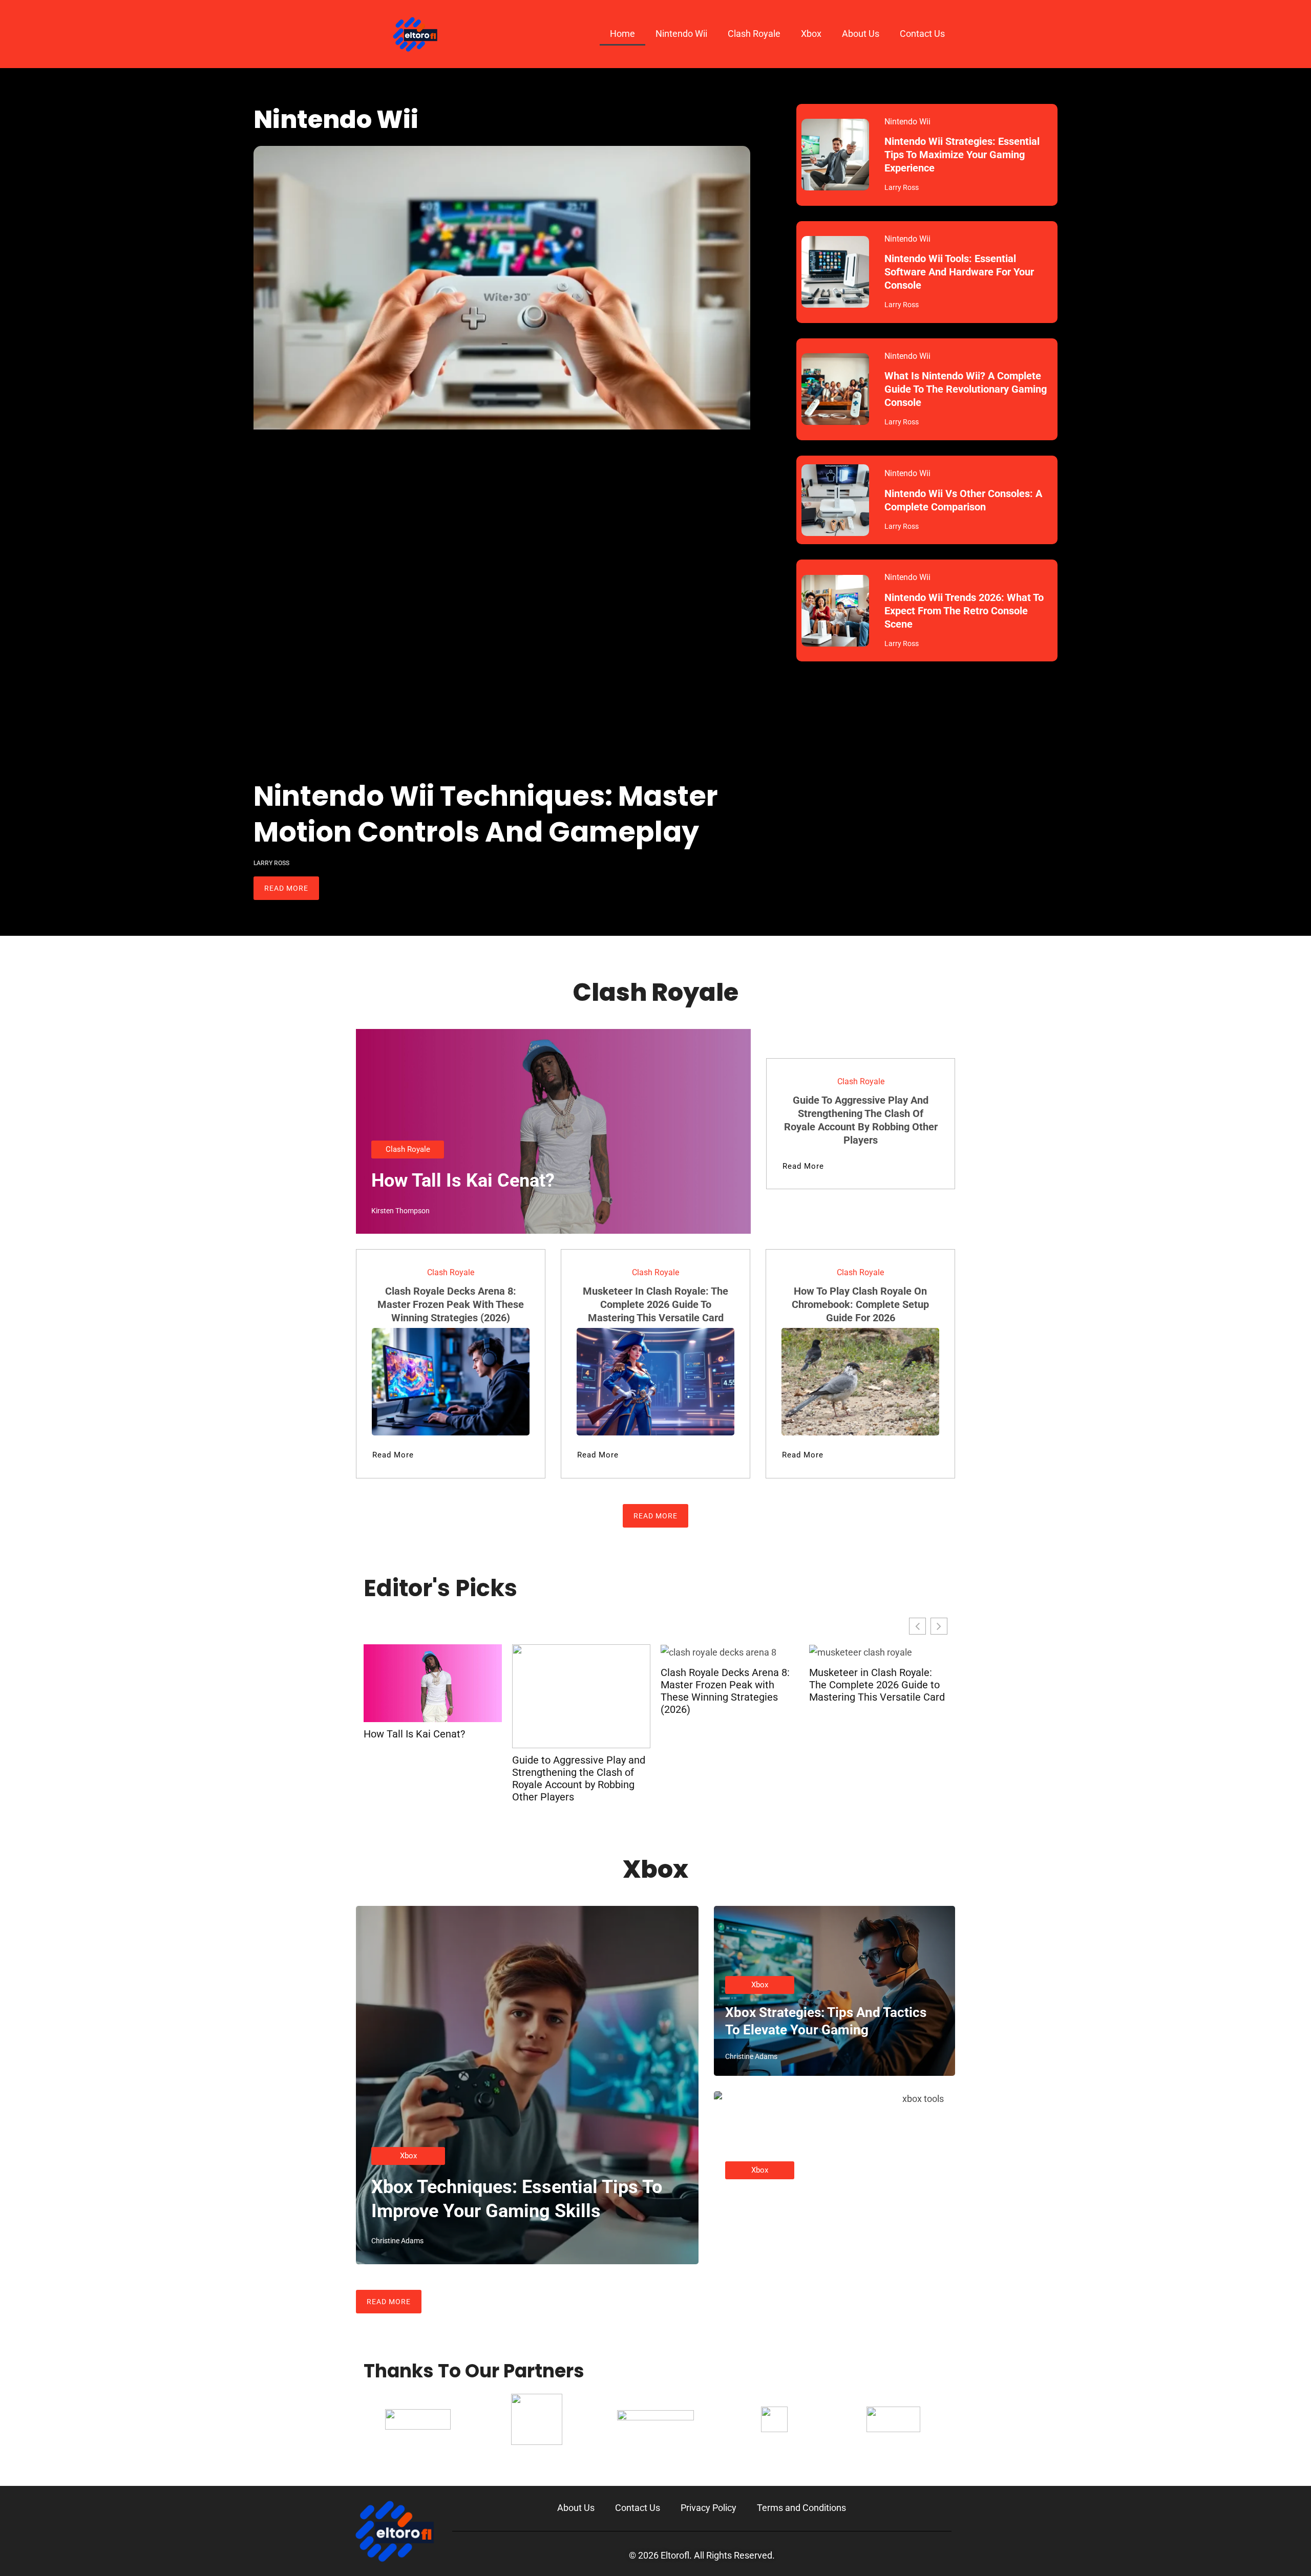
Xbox (811, 34)
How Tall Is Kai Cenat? (463, 1180)
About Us (861, 34)
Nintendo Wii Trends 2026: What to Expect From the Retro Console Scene (964, 611)
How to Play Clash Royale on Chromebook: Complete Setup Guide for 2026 (860, 1304)
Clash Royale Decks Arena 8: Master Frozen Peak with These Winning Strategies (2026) (451, 1304)
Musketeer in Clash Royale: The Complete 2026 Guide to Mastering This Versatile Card (655, 1304)
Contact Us (922, 34)
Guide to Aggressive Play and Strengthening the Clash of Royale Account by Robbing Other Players (579, 1778)
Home (622, 34)
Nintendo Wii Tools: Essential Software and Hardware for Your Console (959, 272)
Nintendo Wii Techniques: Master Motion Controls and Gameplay (486, 814)
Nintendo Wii (681, 34)
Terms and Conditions (801, 2508)
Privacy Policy (709, 2508)
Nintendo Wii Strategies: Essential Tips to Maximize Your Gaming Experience (962, 155)
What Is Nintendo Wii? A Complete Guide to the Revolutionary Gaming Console (966, 389)
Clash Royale (754, 34)
